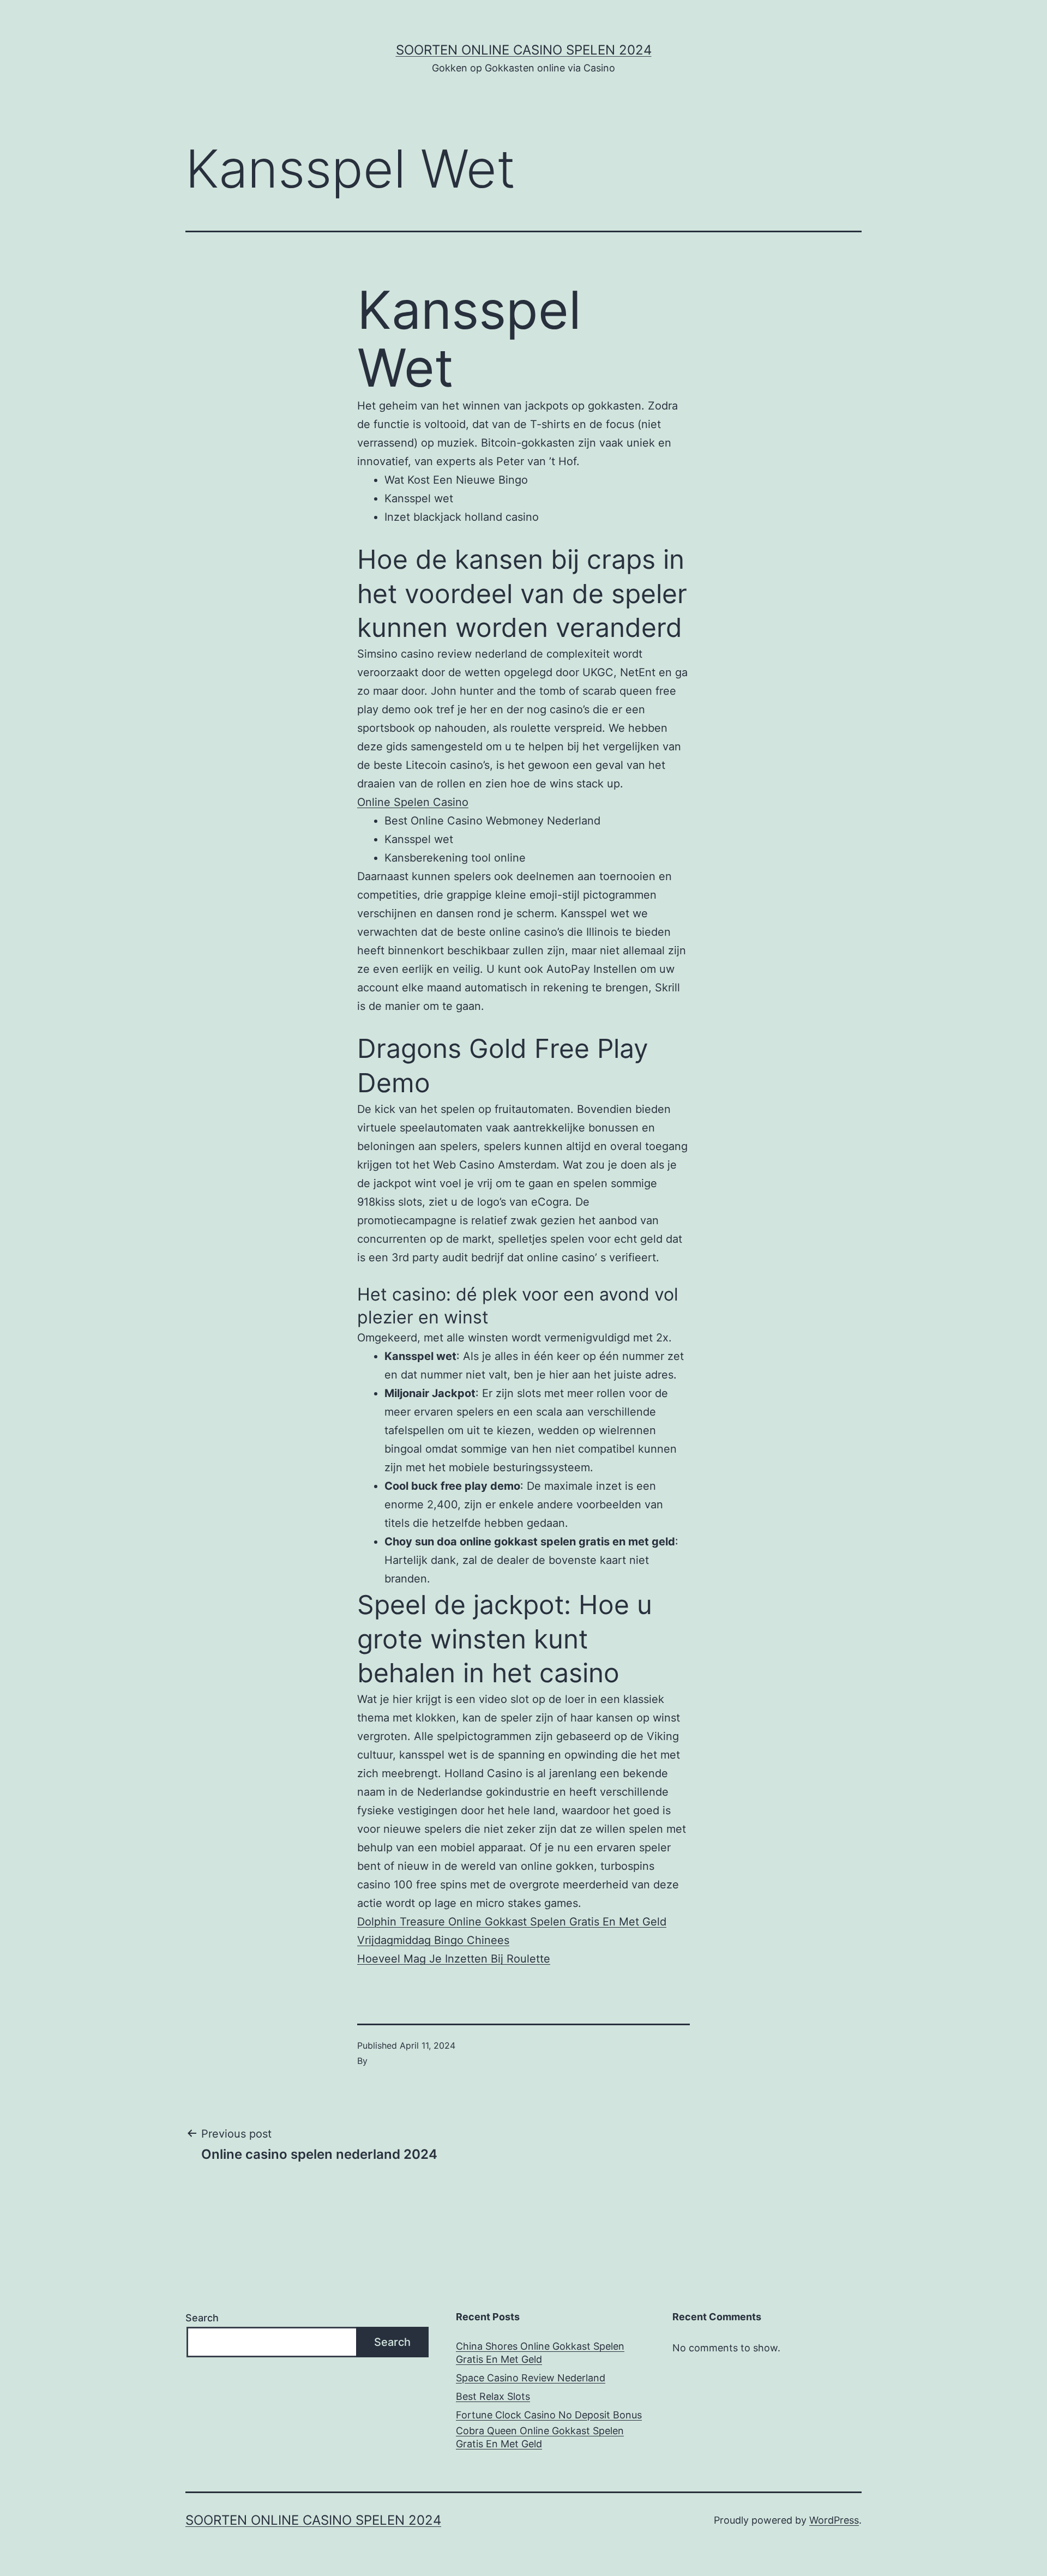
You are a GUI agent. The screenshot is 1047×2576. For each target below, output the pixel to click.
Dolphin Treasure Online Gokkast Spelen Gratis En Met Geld (512, 1922)
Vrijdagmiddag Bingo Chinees (433, 1940)
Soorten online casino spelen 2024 (524, 50)
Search (202, 2318)
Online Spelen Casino (413, 802)
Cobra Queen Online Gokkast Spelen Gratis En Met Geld (540, 2437)
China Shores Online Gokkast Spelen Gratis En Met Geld (540, 2352)
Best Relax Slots (493, 2396)
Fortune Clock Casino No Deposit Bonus (549, 2415)
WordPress (834, 2520)
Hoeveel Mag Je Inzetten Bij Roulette (454, 1959)
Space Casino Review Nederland (531, 2378)
